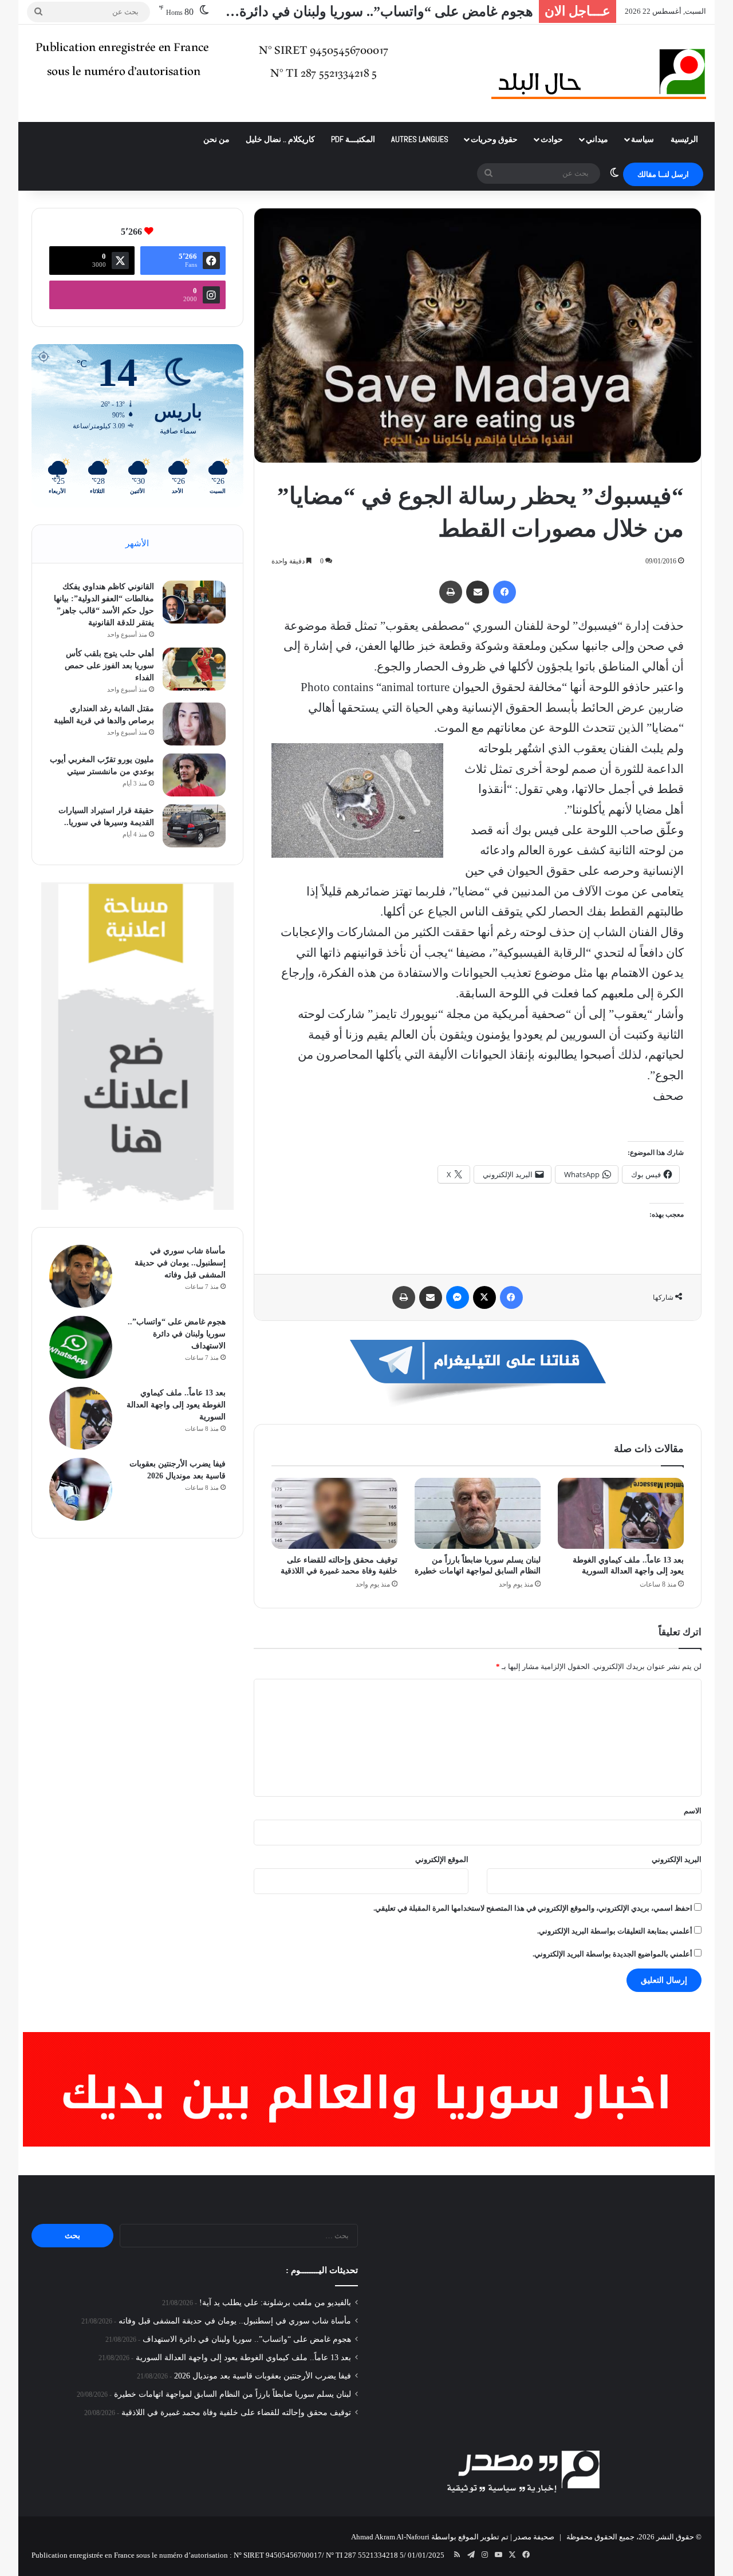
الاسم (693, 1811)
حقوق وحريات (494, 139)
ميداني (597, 139)
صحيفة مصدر (534, 2537)
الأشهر (137, 543)
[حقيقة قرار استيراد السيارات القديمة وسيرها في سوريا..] (194, 826)
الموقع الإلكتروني (442, 1859)
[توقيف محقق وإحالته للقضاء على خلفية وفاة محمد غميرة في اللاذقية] (334, 1513)
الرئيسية (684, 139)
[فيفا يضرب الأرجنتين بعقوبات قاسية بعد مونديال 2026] (81, 1489)
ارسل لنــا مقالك (663, 174)
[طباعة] (451, 592)
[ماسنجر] (458, 1297)
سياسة (643, 139)
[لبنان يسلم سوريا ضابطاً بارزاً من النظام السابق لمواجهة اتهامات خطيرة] (478, 1513)
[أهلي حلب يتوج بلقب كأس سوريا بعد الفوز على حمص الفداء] (194, 669)
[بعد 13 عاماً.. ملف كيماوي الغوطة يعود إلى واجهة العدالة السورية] (621, 1513)
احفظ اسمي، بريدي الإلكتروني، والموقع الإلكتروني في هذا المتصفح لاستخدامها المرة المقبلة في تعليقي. (533, 1908)
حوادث (552, 139)
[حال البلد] (599, 73)
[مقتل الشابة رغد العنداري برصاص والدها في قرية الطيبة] (194, 724)
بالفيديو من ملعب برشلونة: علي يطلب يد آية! (275, 2303)
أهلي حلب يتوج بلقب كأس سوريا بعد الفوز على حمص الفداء (109, 666)
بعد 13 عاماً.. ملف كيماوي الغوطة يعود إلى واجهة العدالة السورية (176, 1405)
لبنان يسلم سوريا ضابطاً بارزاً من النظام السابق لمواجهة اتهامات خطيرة (232, 2394)
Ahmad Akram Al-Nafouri (390, 2537)
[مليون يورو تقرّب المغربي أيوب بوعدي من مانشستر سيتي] (194, 775)
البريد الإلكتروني (677, 1859)
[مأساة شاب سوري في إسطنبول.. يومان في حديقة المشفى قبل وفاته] (81, 1276)
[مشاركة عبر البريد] (478, 592)
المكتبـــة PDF (353, 139)
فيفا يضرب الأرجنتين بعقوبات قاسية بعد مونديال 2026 (263, 2376)
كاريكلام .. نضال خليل (280, 139)
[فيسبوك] (505, 592)
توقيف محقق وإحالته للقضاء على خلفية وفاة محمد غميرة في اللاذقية (236, 2413)
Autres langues (420, 139)
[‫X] (484, 1297)
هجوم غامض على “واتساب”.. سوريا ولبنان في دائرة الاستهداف (177, 1334)
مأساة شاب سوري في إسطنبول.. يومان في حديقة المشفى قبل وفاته (180, 1263)
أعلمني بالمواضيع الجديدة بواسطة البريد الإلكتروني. (612, 1954)
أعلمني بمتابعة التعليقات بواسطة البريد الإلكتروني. (615, 1931)
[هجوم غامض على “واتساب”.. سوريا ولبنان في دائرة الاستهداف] (81, 1347)
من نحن (216, 139)
